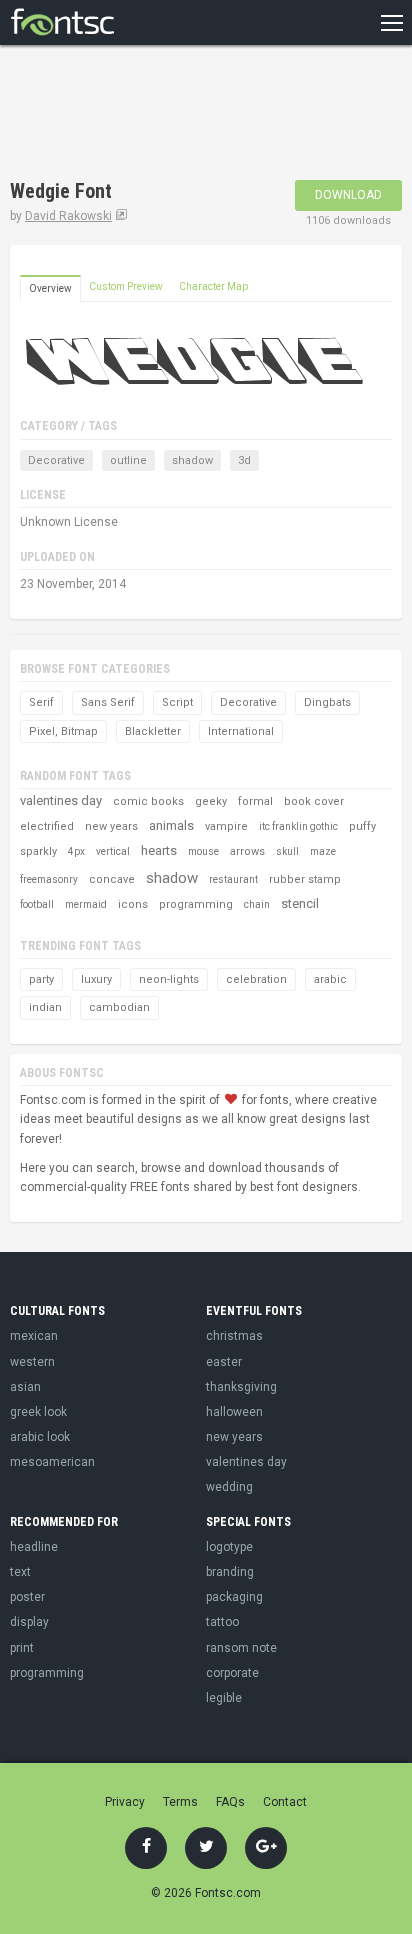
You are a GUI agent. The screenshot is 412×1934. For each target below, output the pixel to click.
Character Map (213, 286)
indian (45, 1007)
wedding (229, 1487)
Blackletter (153, 731)
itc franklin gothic (298, 826)
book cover (314, 801)
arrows (247, 851)
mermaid (86, 904)
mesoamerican (52, 1462)
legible (224, 1698)
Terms (180, 1802)
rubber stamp (305, 879)
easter (224, 1362)
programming (196, 904)
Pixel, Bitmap (63, 731)
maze (323, 851)
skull (287, 851)
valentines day (61, 800)
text (20, 1572)
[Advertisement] (170, 115)
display (29, 1622)
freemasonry (49, 879)
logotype (229, 1547)
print (22, 1648)
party (41, 979)
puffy (362, 826)
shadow (192, 460)
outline (128, 460)
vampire (226, 826)
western (32, 1362)
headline (34, 1547)
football (37, 904)
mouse (203, 851)
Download (348, 195)
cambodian (119, 1007)
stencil (300, 903)
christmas (234, 1336)
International (241, 731)
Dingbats (327, 702)
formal (255, 801)
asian (25, 1387)
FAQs (230, 1802)
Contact (285, 1802)
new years (111, 826)
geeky (211, 801)
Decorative (56, 460)
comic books (148, 801)
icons (133, 904)
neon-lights (169, 979)
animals (171, 825)
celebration (256, 979)
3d (244, 460)
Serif (41, 702)
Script (177, 702)
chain (257, 904)
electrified (47, 826)
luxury (96, 979)
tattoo (222, 1622)
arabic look (40, 1437)
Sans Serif (108, 702)
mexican (34, 1336)
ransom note (241, 1648)
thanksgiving (241, 1387)
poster (27, 1597)
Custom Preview (126, 286)
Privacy (125, 1802)
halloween (234, 1412)
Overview (50, 288)
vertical (113, 851)
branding (230, 1572)
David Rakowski (68, 216)
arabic (330, 979)
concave (112, 879)
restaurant (233, 879)
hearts (159, 850)
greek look (38, 1412)
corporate (232, 1673)
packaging (234, 1597)
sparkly (38, 851)
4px (76, 851)
